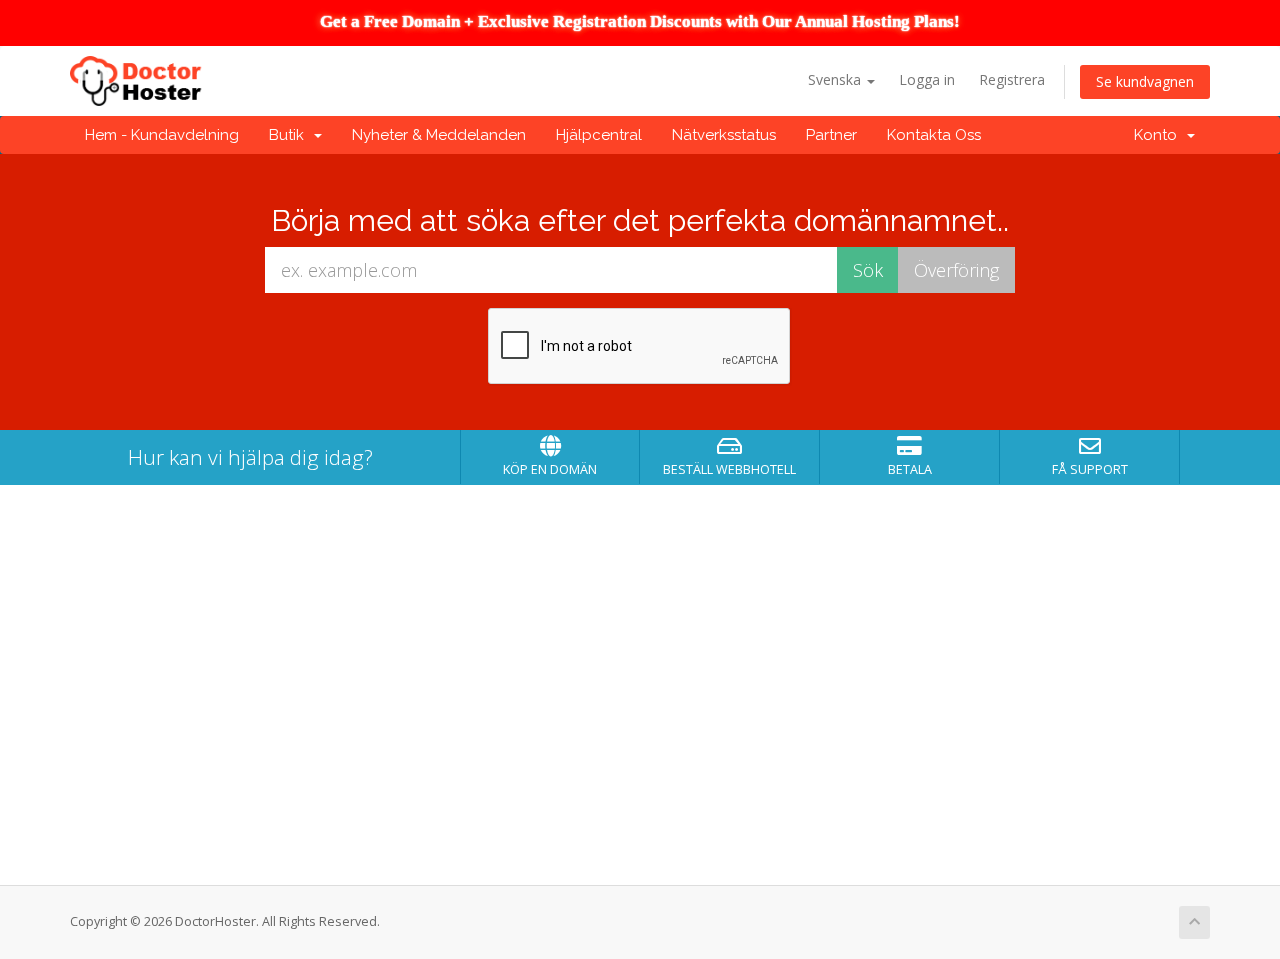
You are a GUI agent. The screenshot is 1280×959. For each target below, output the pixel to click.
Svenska (836, 79)
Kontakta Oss (934, 135)
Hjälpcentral (599, 135)
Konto (1159, 135)
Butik (290, 135)
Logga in (927, 79)
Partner (831, 135)
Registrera (1012, 79)
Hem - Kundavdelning (162, 135)
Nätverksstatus (724, 135)
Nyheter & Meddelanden (439, 135)
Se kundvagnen (1145, 81)
